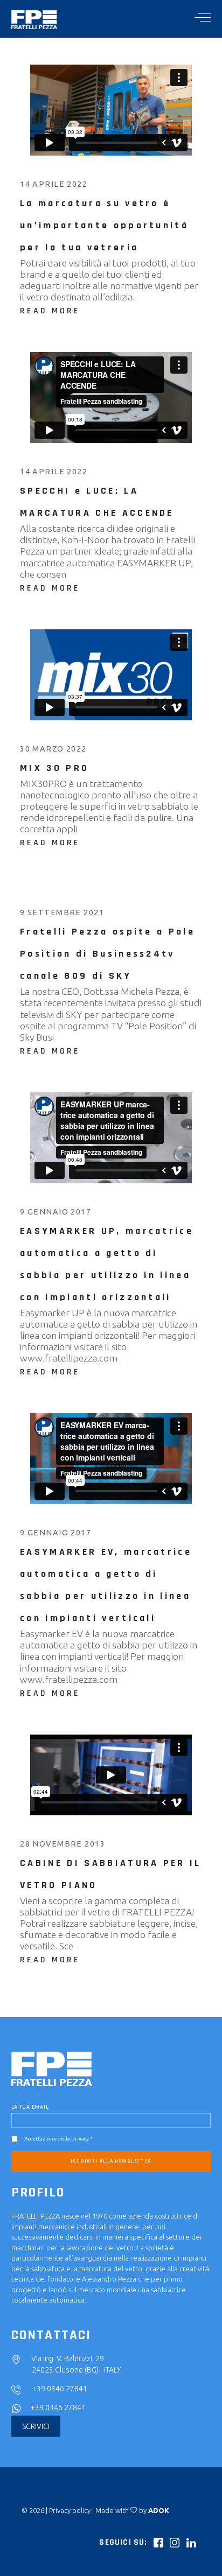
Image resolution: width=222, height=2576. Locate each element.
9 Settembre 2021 (63, 913)
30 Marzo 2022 (54, 749)
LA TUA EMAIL (30, 2107)
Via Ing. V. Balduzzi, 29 (68, 2359)
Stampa (161, 913)
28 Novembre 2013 (64, 1844)
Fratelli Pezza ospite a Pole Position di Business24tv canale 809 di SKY (107, 954)
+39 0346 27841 (60, 2389)
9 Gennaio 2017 (57, 1212)
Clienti (109, 472)
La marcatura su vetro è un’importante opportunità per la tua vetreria (104, 225)
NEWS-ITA (112, 185)
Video (142, 185)
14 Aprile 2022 (55, 184)
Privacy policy (70, 2510)
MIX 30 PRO (54, 768)
